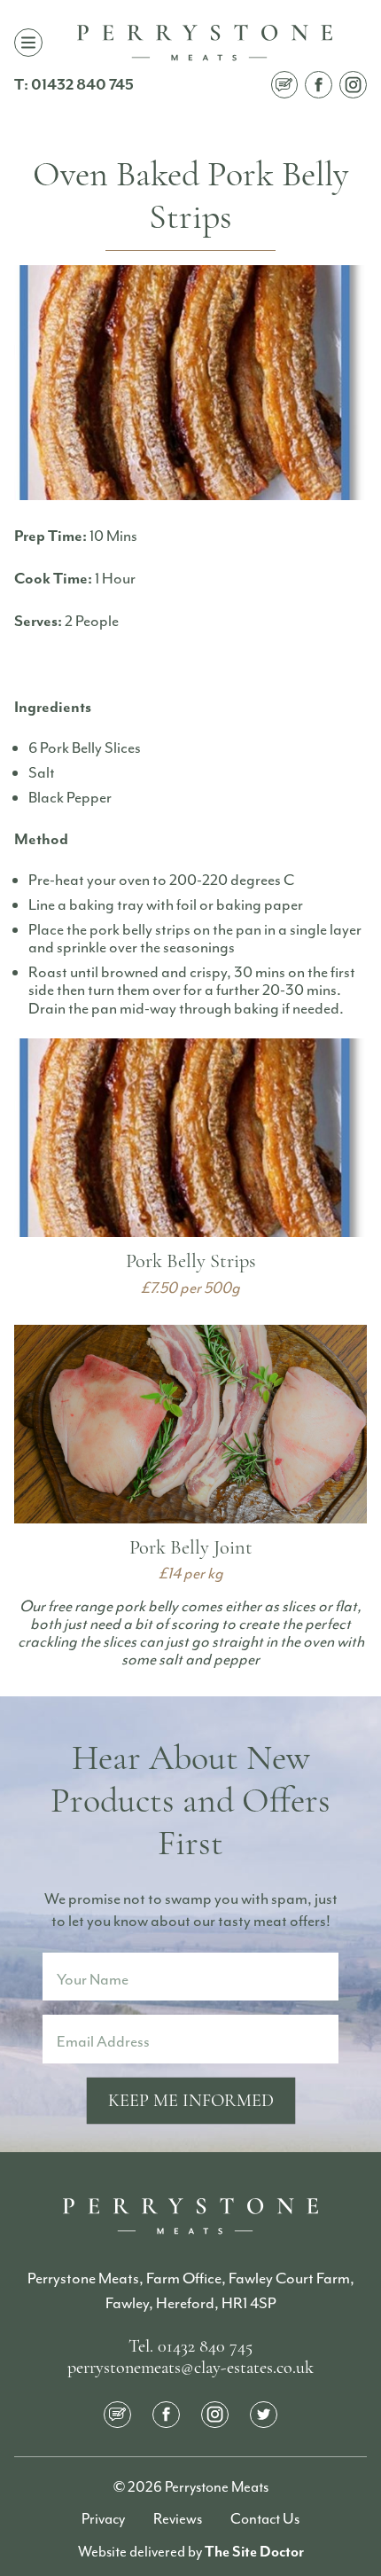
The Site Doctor (254, 2552)
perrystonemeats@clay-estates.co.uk (190, 2369)
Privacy (103, 2519)
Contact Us (265, 2519)
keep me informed (191, 2102)
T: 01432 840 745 (74, 84)
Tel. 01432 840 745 (190, 2347)
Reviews (178, 2519)
